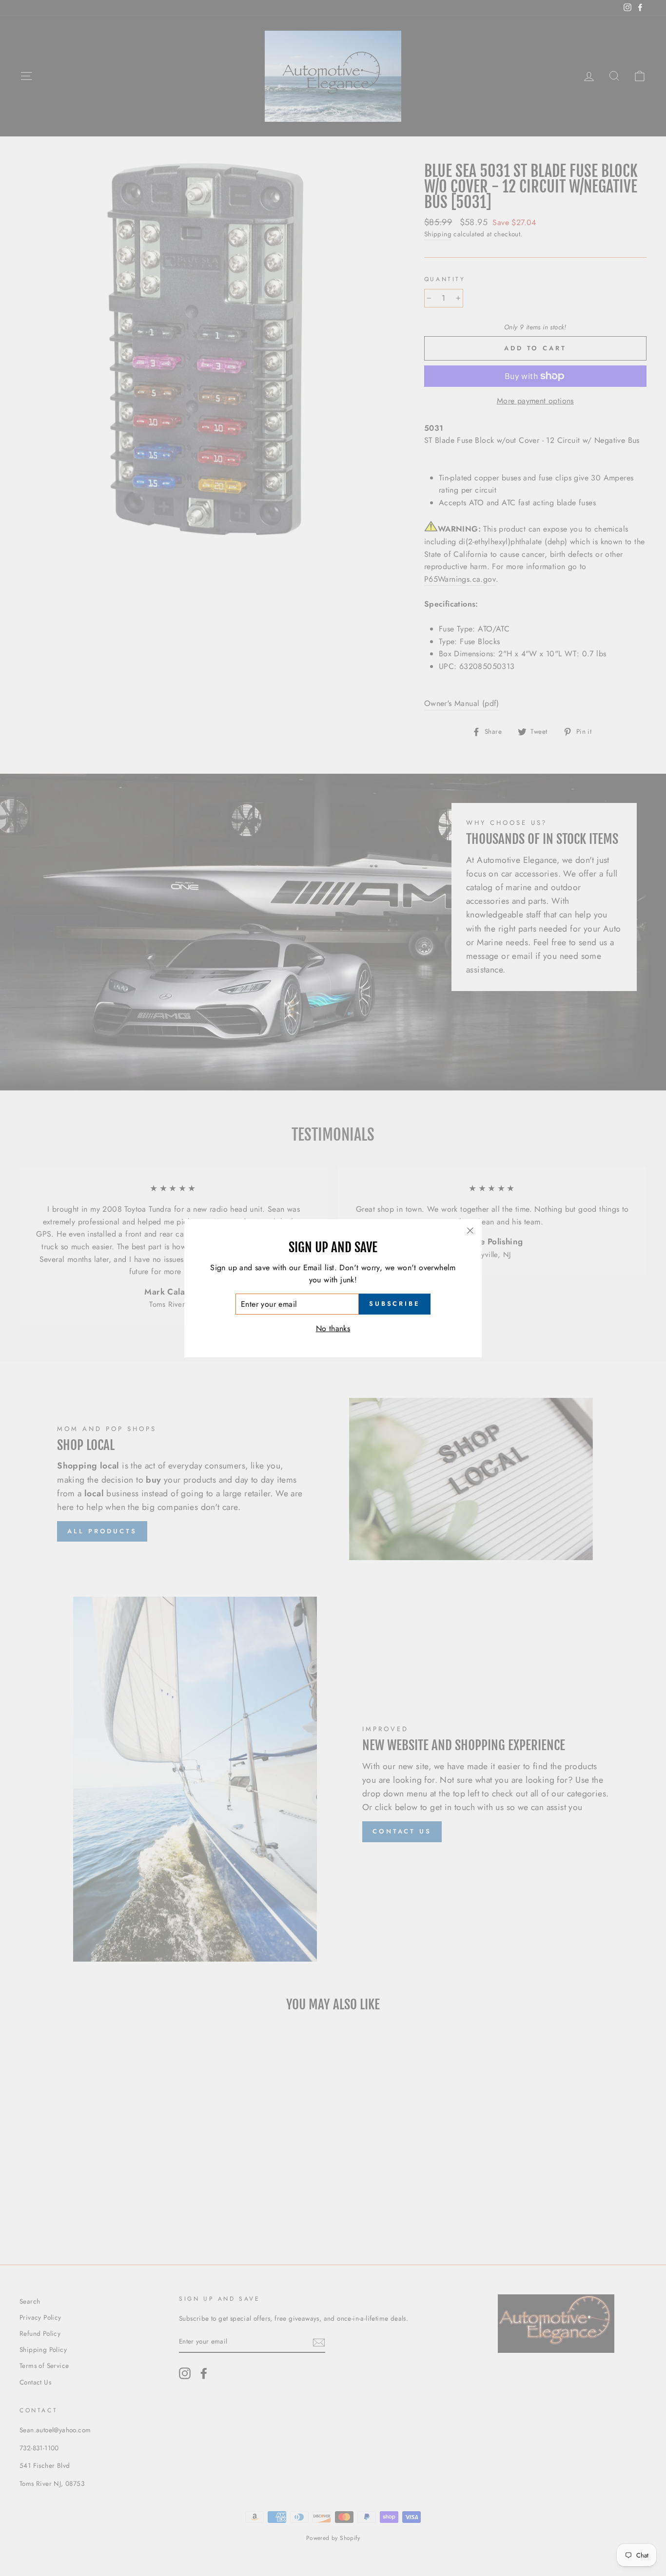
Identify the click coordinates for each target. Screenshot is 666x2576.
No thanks (333, 1328)
